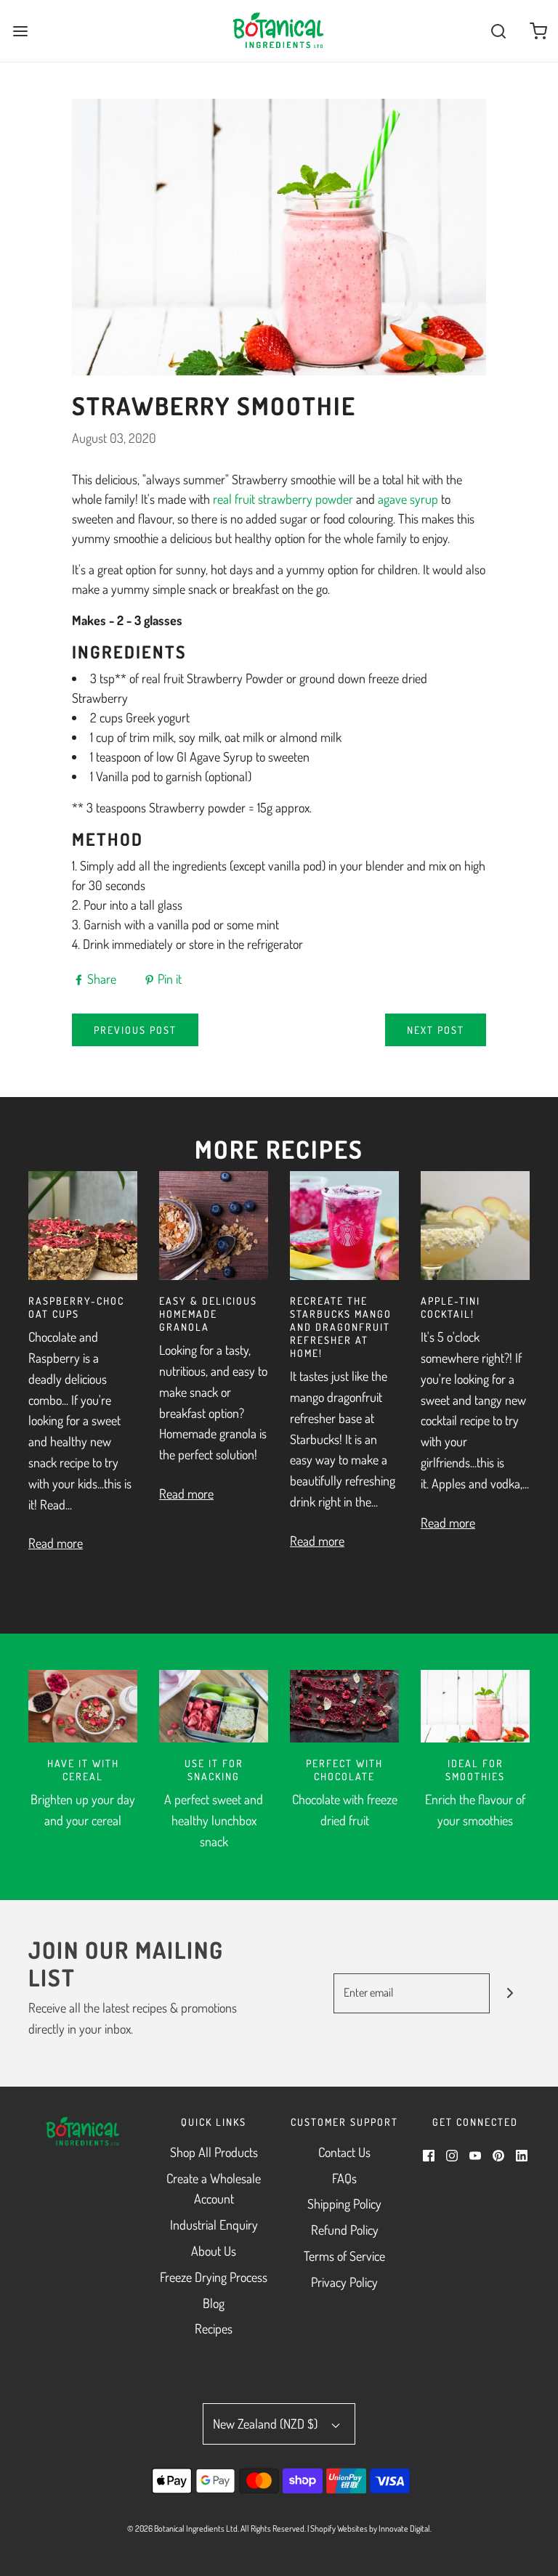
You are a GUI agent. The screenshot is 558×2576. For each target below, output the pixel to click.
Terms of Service (344, 2256)
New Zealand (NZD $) (267, 2424)
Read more (56, 1543)
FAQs (344, 2178)
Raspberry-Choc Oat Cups (76, 1307)
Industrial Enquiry (214, 2225)
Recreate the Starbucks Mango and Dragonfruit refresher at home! (341, 1327)
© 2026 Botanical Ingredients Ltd (182, 2528)
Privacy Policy (344, 2282)
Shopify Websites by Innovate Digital (370, 2528)
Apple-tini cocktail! (450, 1307)
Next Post (436, 1030)
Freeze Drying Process (214, 2277)
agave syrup (408, 499)
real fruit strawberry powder (283, 499)
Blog (214, 2303)
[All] (83, 1706)
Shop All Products (214, 2152)
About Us (214, 2251)
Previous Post (135, 1030)
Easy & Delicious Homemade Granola (208, 1314)
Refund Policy (345, 2230)
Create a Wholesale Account (214, 2189)
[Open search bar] (498, 31)
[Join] (510, 1993)
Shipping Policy (344, 2204)
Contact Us (344, 2152)
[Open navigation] (20, 31)
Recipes (214, 2328)
